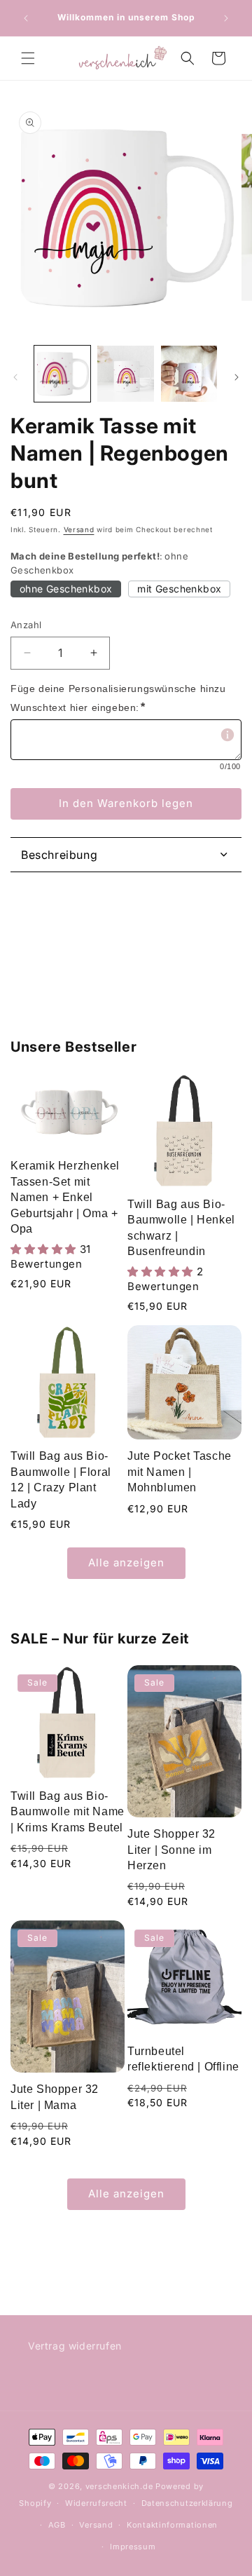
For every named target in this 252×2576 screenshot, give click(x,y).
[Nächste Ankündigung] (226, 18)
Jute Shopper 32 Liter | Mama (55, 2097)
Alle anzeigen (126, 1562)
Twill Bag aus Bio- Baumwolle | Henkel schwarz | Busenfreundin (181, 1228)
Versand (79, 529)
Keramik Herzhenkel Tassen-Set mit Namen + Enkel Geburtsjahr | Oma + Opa (65, 1197)
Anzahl (26, 625)
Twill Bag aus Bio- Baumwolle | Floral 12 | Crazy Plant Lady (61, 1479)
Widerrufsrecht (96, 2503)
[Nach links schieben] (15, 377)
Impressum (133, 2547)
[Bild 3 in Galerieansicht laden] (189, 374)
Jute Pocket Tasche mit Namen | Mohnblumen (180, 1472)
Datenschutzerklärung (187, 2503)
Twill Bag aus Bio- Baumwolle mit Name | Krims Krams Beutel (68, 1812)
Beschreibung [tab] (59, 855)
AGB (57, 2525)
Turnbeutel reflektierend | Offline (183, 2059)
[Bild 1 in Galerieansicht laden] (62, 374)
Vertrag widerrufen (75, 2346)
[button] (28, 58)
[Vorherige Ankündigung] (26, 18)
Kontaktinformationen (172, 2525)
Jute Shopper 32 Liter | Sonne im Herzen (171, 1850)
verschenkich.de (119, 2486)
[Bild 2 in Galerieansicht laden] (125, 374)
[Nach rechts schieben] (237, 377)
